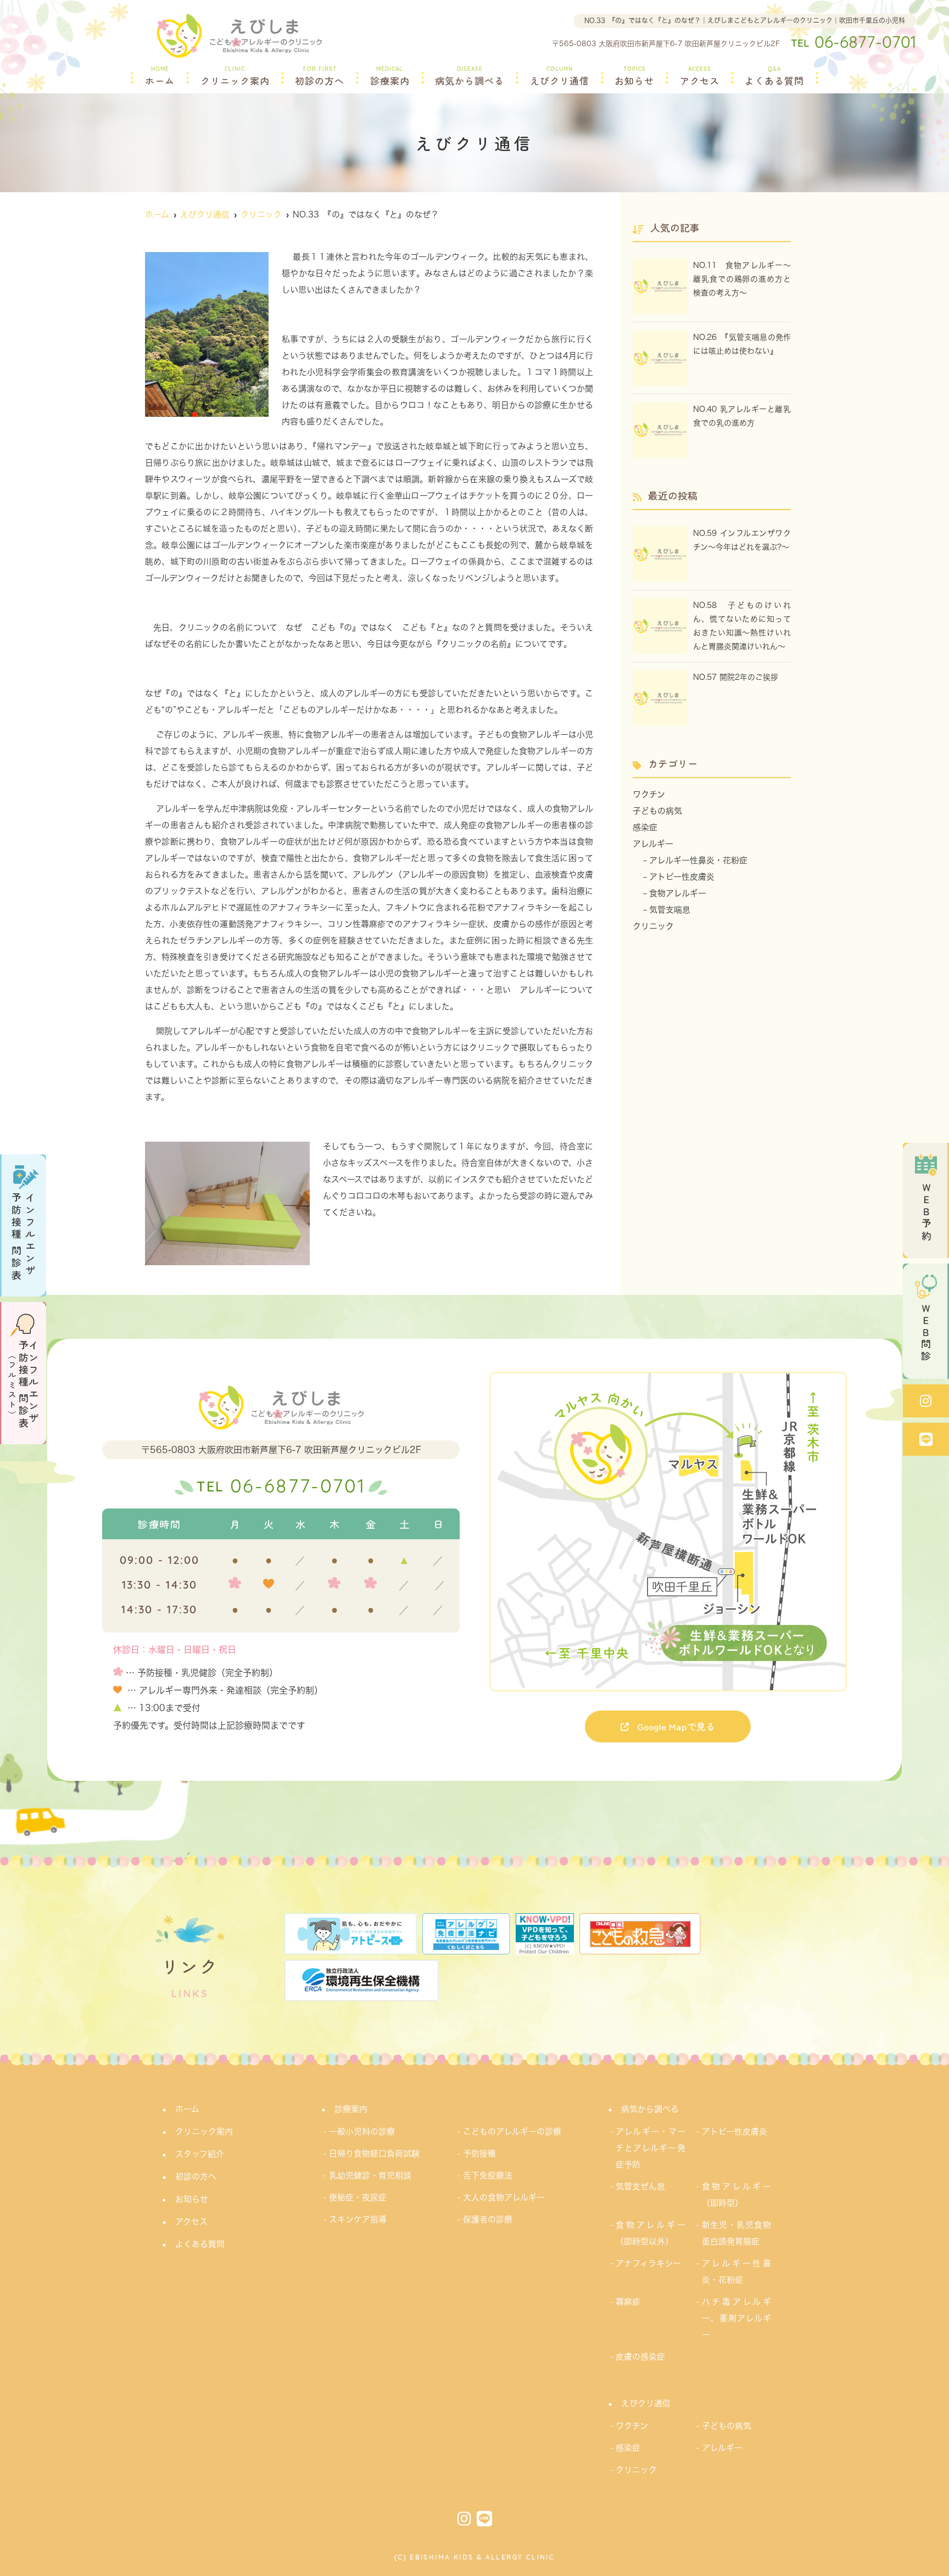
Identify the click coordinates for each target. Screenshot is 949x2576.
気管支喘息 (670, 910)
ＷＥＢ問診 (926, 1333)
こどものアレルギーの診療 (512, 2131)
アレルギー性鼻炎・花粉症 (698, 860)
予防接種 (479, 2153)
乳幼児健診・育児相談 (370, 2175)
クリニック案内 (235, 77)
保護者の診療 (488, 2219)
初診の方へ (320, 77)
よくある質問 (774, 77)
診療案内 (390, 77)
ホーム (160, 77)
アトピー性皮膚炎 (682, 877)
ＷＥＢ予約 (926, 1212)
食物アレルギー (678, 893)
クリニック (653, 926)
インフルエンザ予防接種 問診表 (23, 1237)
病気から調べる (470, 77)
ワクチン (649, 794)
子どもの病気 (657, 811)
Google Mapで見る (676, 1726)
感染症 (645, 827)
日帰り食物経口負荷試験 (374, 2153)
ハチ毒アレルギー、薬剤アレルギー (737, 2318)
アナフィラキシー (648, 2263)
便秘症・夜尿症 (358, 2197)
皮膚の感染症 (640, 2357)
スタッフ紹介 (200, 2154)
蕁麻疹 (628, 2302)
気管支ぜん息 (640, 2186)
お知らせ (634, 77)
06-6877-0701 (281, 1488)
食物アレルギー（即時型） (737, 2195)
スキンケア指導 (358, 2219)
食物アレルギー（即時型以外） (651, 2233)
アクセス (700, 77)
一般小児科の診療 (362, 2131)
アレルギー (653, 844)
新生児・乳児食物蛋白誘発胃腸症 (737, 2233)
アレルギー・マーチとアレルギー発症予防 (651, 2148)
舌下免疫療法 (488, 2175)
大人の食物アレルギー (504, 2197)
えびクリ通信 (560, 77)
